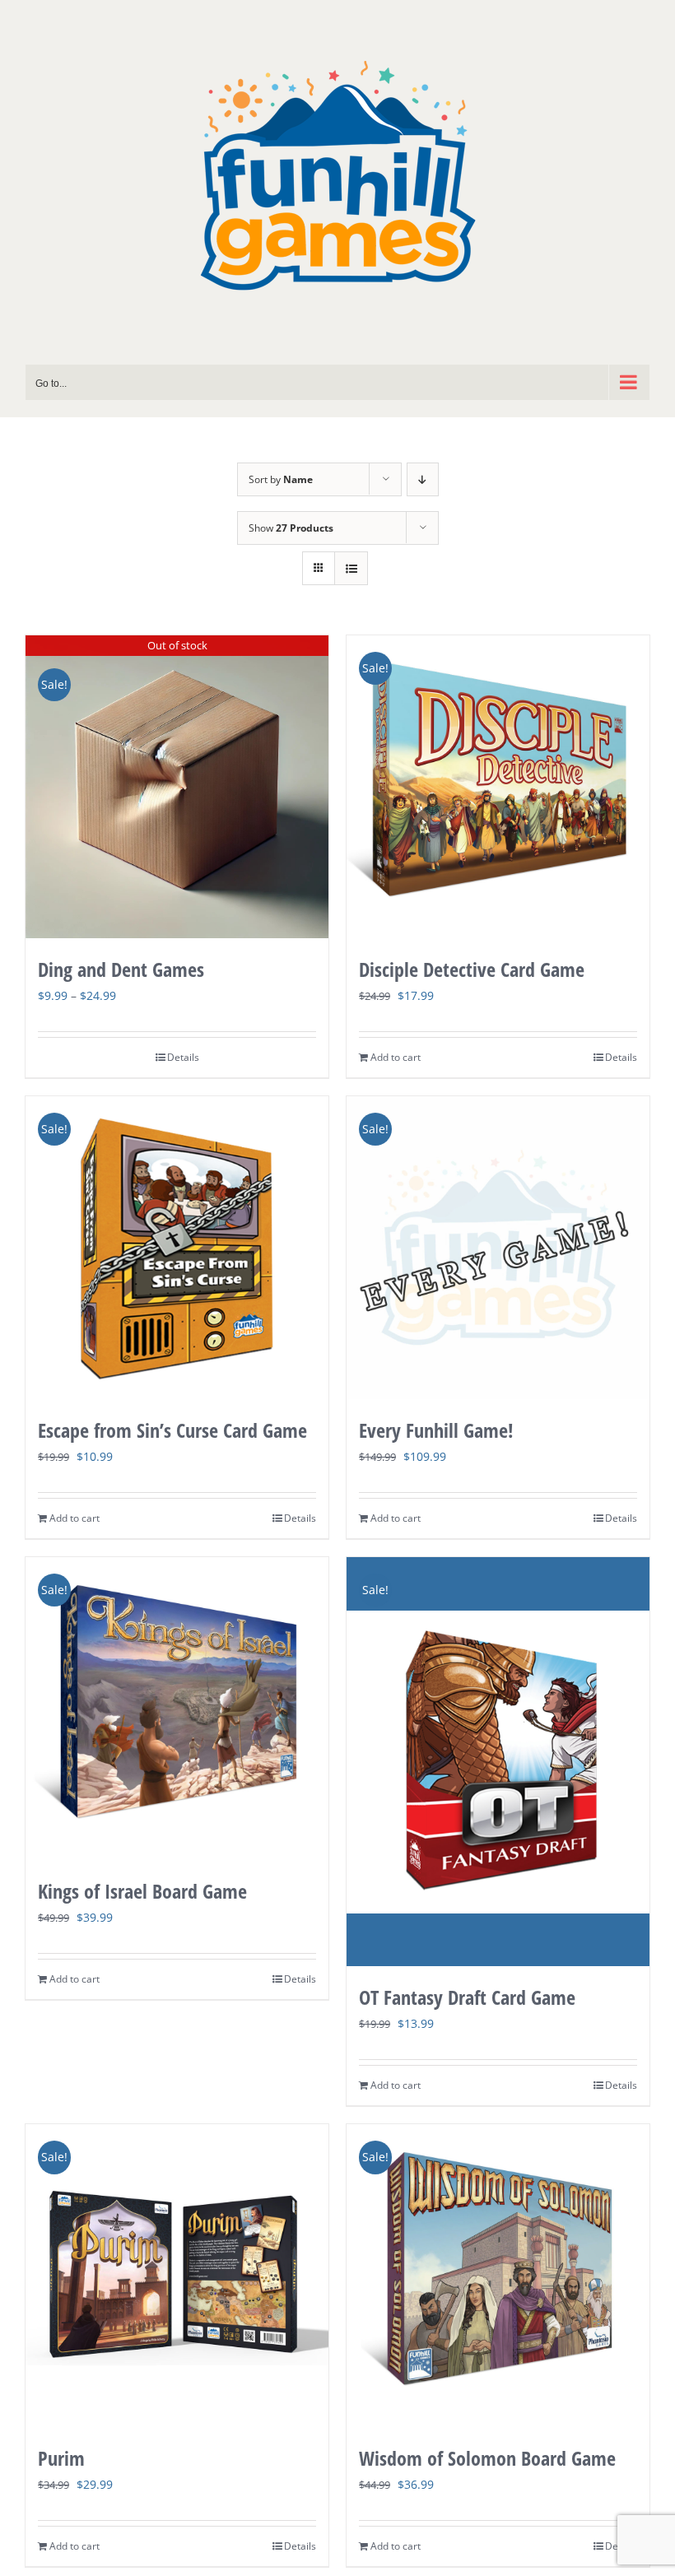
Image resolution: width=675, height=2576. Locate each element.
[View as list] (351, 568)
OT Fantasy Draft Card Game (467, 1997)
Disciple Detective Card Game (472, 969)
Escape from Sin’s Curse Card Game (172, 1430)
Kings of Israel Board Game (142, 1891)
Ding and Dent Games (121, 969)
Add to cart (396, 1057)
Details (183, 1057)
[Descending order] (423, 479)
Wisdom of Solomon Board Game (487, 2458)
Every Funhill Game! (436, 1430)
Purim (61, 2458)
